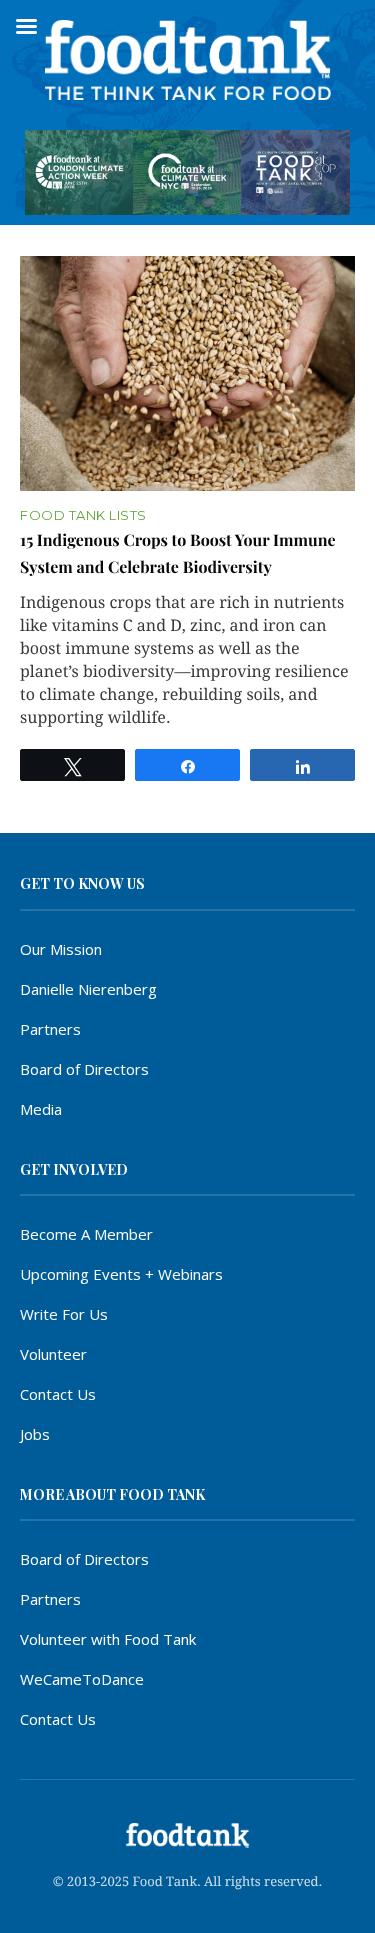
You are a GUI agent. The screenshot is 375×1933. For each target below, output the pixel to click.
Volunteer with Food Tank (108, 1639)
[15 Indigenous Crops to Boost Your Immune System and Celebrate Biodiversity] (187, 374)
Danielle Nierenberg (88, 989)
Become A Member (86, 1234)
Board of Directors (84, 1069)
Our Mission (61, 949)
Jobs (35, 1434)
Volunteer (53, 1354)
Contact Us (58, 1394)
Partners (50, 1029)
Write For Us (64, 1314)
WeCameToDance (82, 1679)
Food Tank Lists (83, 515)
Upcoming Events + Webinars (121, 1274)
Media (41, 1109)
